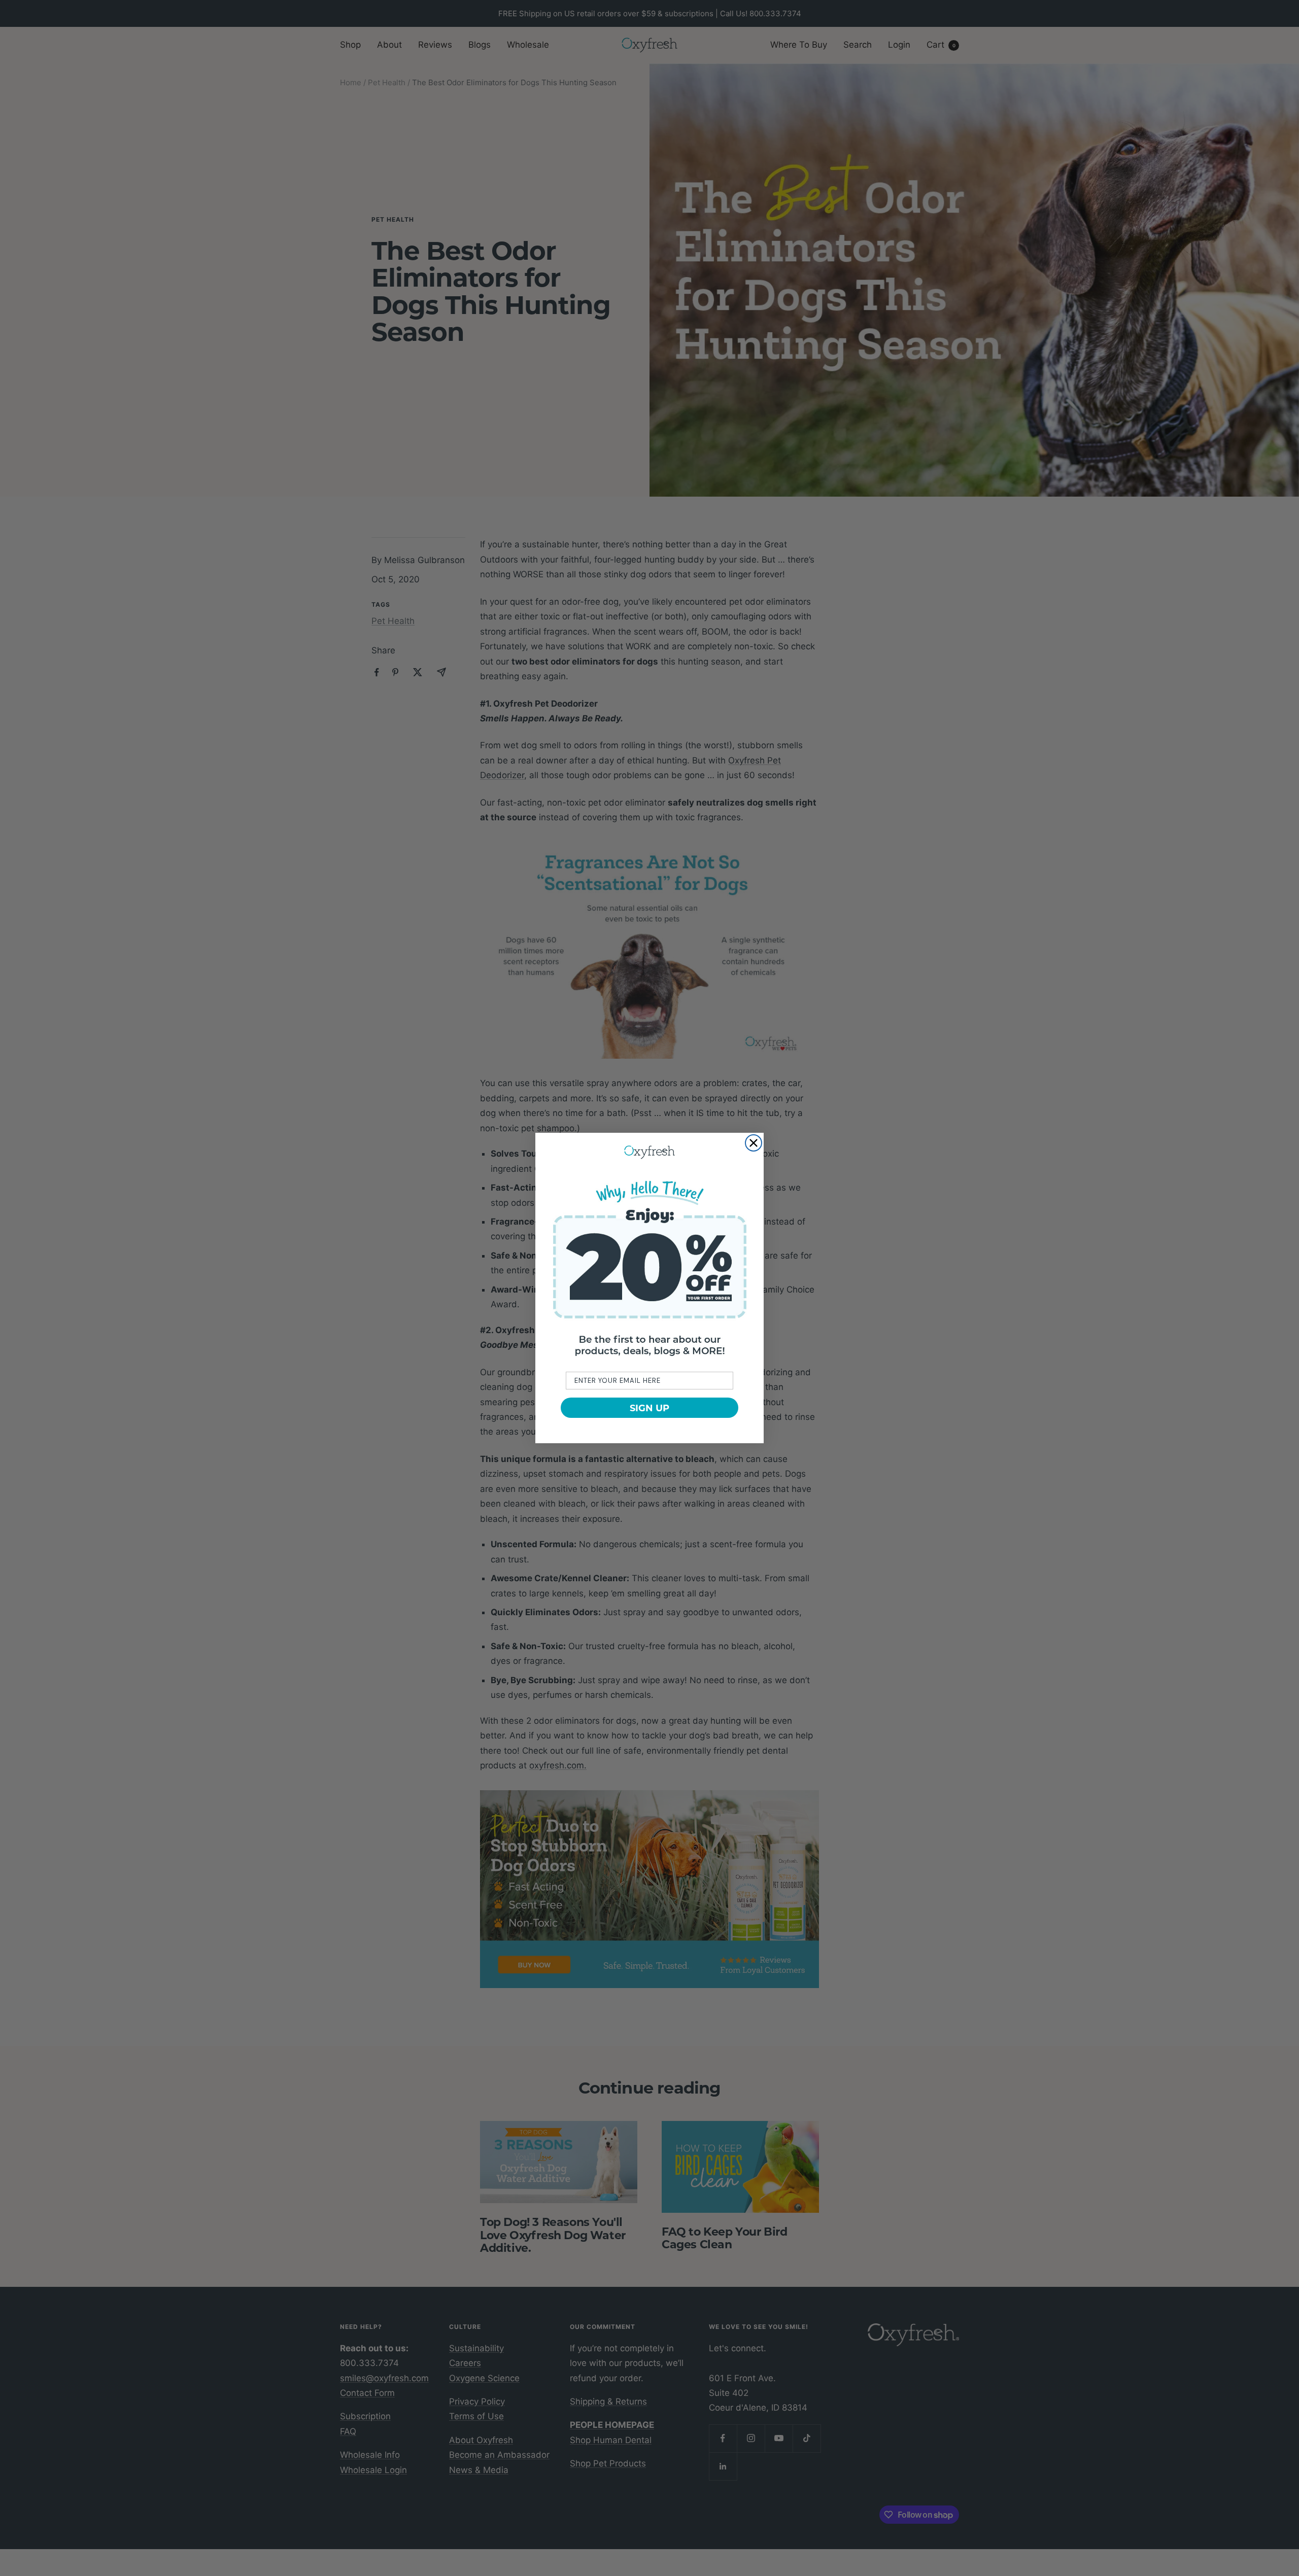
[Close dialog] (754, 1143)
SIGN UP (649, 1408)
